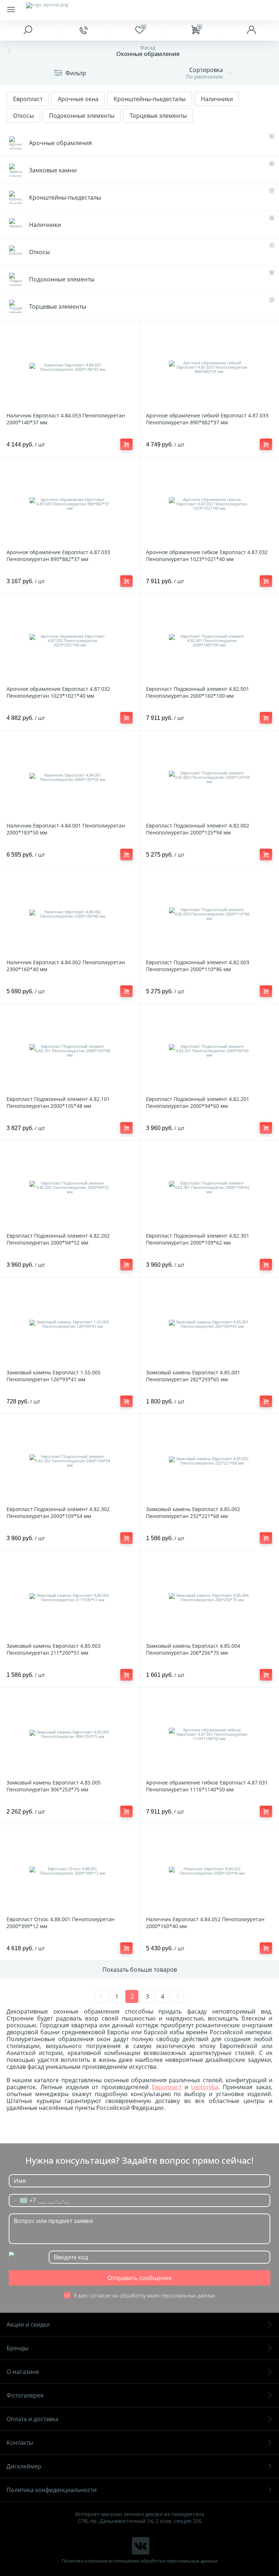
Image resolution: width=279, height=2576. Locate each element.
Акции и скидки (28, 2324)
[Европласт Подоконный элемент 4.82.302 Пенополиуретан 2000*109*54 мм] (70, 1461)
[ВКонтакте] (141, 2546)
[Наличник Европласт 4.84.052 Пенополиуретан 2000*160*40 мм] (209, 1871)
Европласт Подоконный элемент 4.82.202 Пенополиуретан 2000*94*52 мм (58, 1239)
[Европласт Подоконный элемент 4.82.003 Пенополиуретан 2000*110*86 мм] (209, 914)
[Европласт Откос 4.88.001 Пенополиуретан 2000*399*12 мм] (70, 1871)
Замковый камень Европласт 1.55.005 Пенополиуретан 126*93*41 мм (54, 1376)
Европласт (28, 99)
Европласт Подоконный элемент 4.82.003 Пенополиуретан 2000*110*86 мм (198, 966)
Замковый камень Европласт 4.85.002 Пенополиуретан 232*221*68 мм (193, 1513)
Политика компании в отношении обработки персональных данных (140, 2561)
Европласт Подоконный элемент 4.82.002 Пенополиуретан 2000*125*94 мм (198, 829)
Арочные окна (78, 99)
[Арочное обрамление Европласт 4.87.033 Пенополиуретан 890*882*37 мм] (70, 504)
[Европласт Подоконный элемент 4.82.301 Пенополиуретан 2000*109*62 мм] (209, 1187)
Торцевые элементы (158, 116)
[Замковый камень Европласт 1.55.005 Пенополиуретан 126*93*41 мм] (70, 1324)
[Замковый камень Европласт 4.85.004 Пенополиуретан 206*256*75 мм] (209, 1598)
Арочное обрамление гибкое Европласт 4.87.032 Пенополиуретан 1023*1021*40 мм (207, 556)
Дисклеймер (24, 2466)
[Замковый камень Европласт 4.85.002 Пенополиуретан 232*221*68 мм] (209, 1461)
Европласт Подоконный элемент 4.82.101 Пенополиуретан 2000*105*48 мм (58, 1102)
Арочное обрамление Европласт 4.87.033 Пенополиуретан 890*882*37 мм (58, 556)
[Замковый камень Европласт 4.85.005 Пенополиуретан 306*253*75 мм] (70, 1734)
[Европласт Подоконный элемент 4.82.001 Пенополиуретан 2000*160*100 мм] (209, 641)
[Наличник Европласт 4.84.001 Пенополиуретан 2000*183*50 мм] (70, 777)
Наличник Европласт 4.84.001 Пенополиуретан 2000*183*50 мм (66, 829)
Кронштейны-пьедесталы (150, 99)
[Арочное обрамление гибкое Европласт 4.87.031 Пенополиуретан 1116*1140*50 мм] (209, 1734)
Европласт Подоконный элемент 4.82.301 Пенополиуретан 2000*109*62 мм (198, 1239)
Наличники (217, 99)
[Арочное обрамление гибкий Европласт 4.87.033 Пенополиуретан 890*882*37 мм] (209, 367)
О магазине (23, 2372)
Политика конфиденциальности (52, 2490)
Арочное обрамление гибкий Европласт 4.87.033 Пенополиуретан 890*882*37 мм (207, 419)
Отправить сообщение (140, 2278)
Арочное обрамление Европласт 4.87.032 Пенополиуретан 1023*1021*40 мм (58, 692)
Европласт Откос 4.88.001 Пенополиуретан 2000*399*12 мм (60, 1923)
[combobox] (23, 2200)
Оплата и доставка (33, 2419)
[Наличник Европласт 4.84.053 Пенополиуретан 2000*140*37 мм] (70, 367)
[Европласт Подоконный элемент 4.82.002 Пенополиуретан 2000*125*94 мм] (209, 777)
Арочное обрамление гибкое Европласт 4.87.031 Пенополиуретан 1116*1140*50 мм (207, 1786)
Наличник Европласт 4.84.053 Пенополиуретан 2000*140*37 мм (66, 419)
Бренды (17, 2348)
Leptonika (205, 2087)
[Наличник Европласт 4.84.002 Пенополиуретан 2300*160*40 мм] (70, 914)
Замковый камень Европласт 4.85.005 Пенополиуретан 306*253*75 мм (54, 1786)
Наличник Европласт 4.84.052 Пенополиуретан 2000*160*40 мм (205, 1923)
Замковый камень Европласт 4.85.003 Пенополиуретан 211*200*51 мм (54, 1649)
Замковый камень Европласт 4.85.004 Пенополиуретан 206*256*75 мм (193, 1649)
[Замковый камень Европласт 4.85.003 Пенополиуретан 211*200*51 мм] (70, 1598)
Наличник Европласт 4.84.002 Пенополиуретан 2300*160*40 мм (66, 966)
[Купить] (126, 444)
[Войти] (251, 31)
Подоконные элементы (82, 116)
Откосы (23, 116)
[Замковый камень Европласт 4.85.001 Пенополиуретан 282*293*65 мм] (209, 1324)
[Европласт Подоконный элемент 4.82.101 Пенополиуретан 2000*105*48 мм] (70, 1051)
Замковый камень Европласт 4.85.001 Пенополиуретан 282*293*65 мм (193, 1376)
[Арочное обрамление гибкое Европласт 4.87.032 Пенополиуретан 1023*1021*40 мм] (209, 504)
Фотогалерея (25, 2395)
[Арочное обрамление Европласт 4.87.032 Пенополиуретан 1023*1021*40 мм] (70, 641)
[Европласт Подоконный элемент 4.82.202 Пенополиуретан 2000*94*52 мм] (70, 1187)
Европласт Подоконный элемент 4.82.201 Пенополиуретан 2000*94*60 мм (198, 1102)
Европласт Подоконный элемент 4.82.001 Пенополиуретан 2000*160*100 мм (198, 692)
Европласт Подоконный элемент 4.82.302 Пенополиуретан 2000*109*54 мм (58, 1513)
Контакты (20, 2443)
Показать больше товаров (140, 1970)
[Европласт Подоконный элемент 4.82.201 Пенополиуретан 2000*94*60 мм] (209, 1051)
